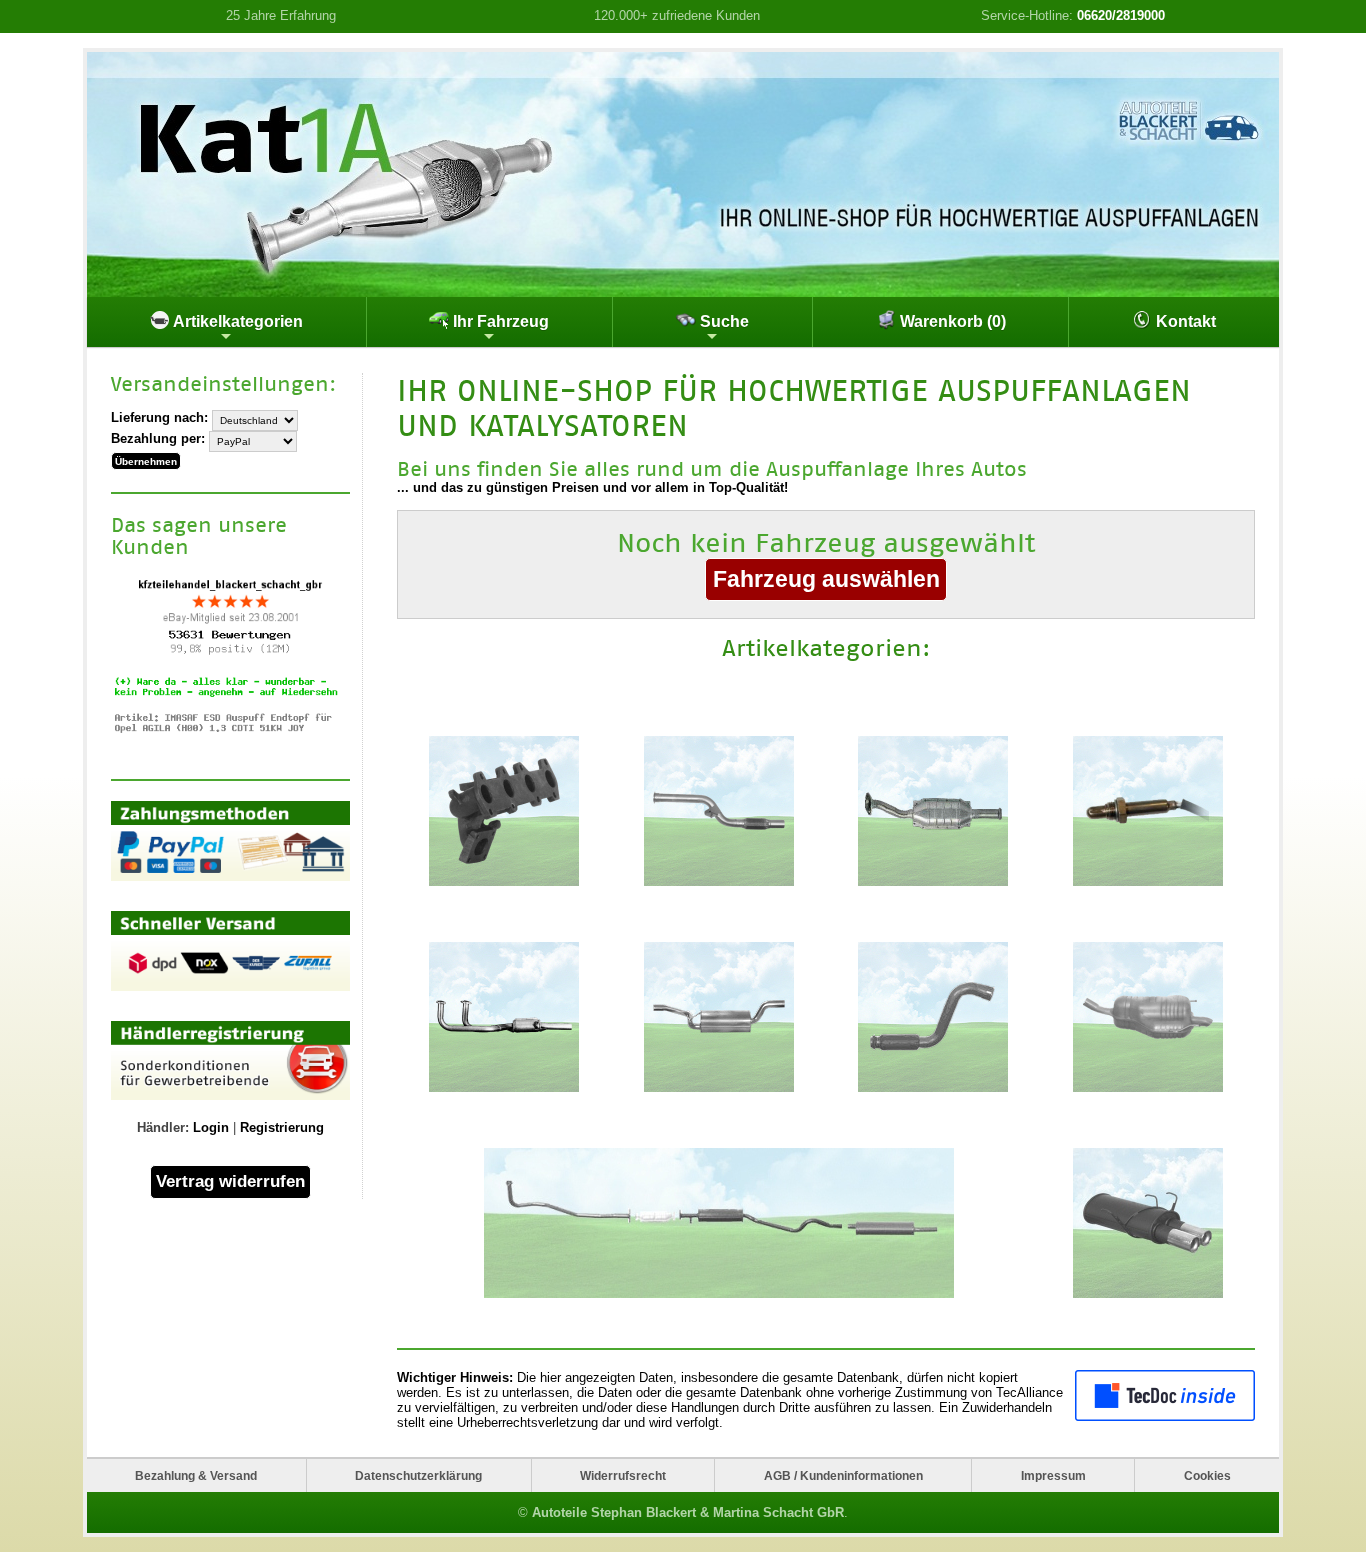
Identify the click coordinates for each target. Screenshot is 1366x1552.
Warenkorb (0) (951, 321)
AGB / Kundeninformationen (843, 1475)
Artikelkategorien (236, 321)
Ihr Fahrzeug (499, 321)
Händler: (163, 1127)
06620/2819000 (1121, 15)
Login (211, 1127)
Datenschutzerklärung (418, 1475)
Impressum (1053, 1475)
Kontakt (1184, 321)
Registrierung (282, 1127)
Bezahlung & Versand (196, 1475)
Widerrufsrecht (623, 1475)
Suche (722, 321)
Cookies (1207, 1475)
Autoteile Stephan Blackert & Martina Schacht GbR (688, 1512)
